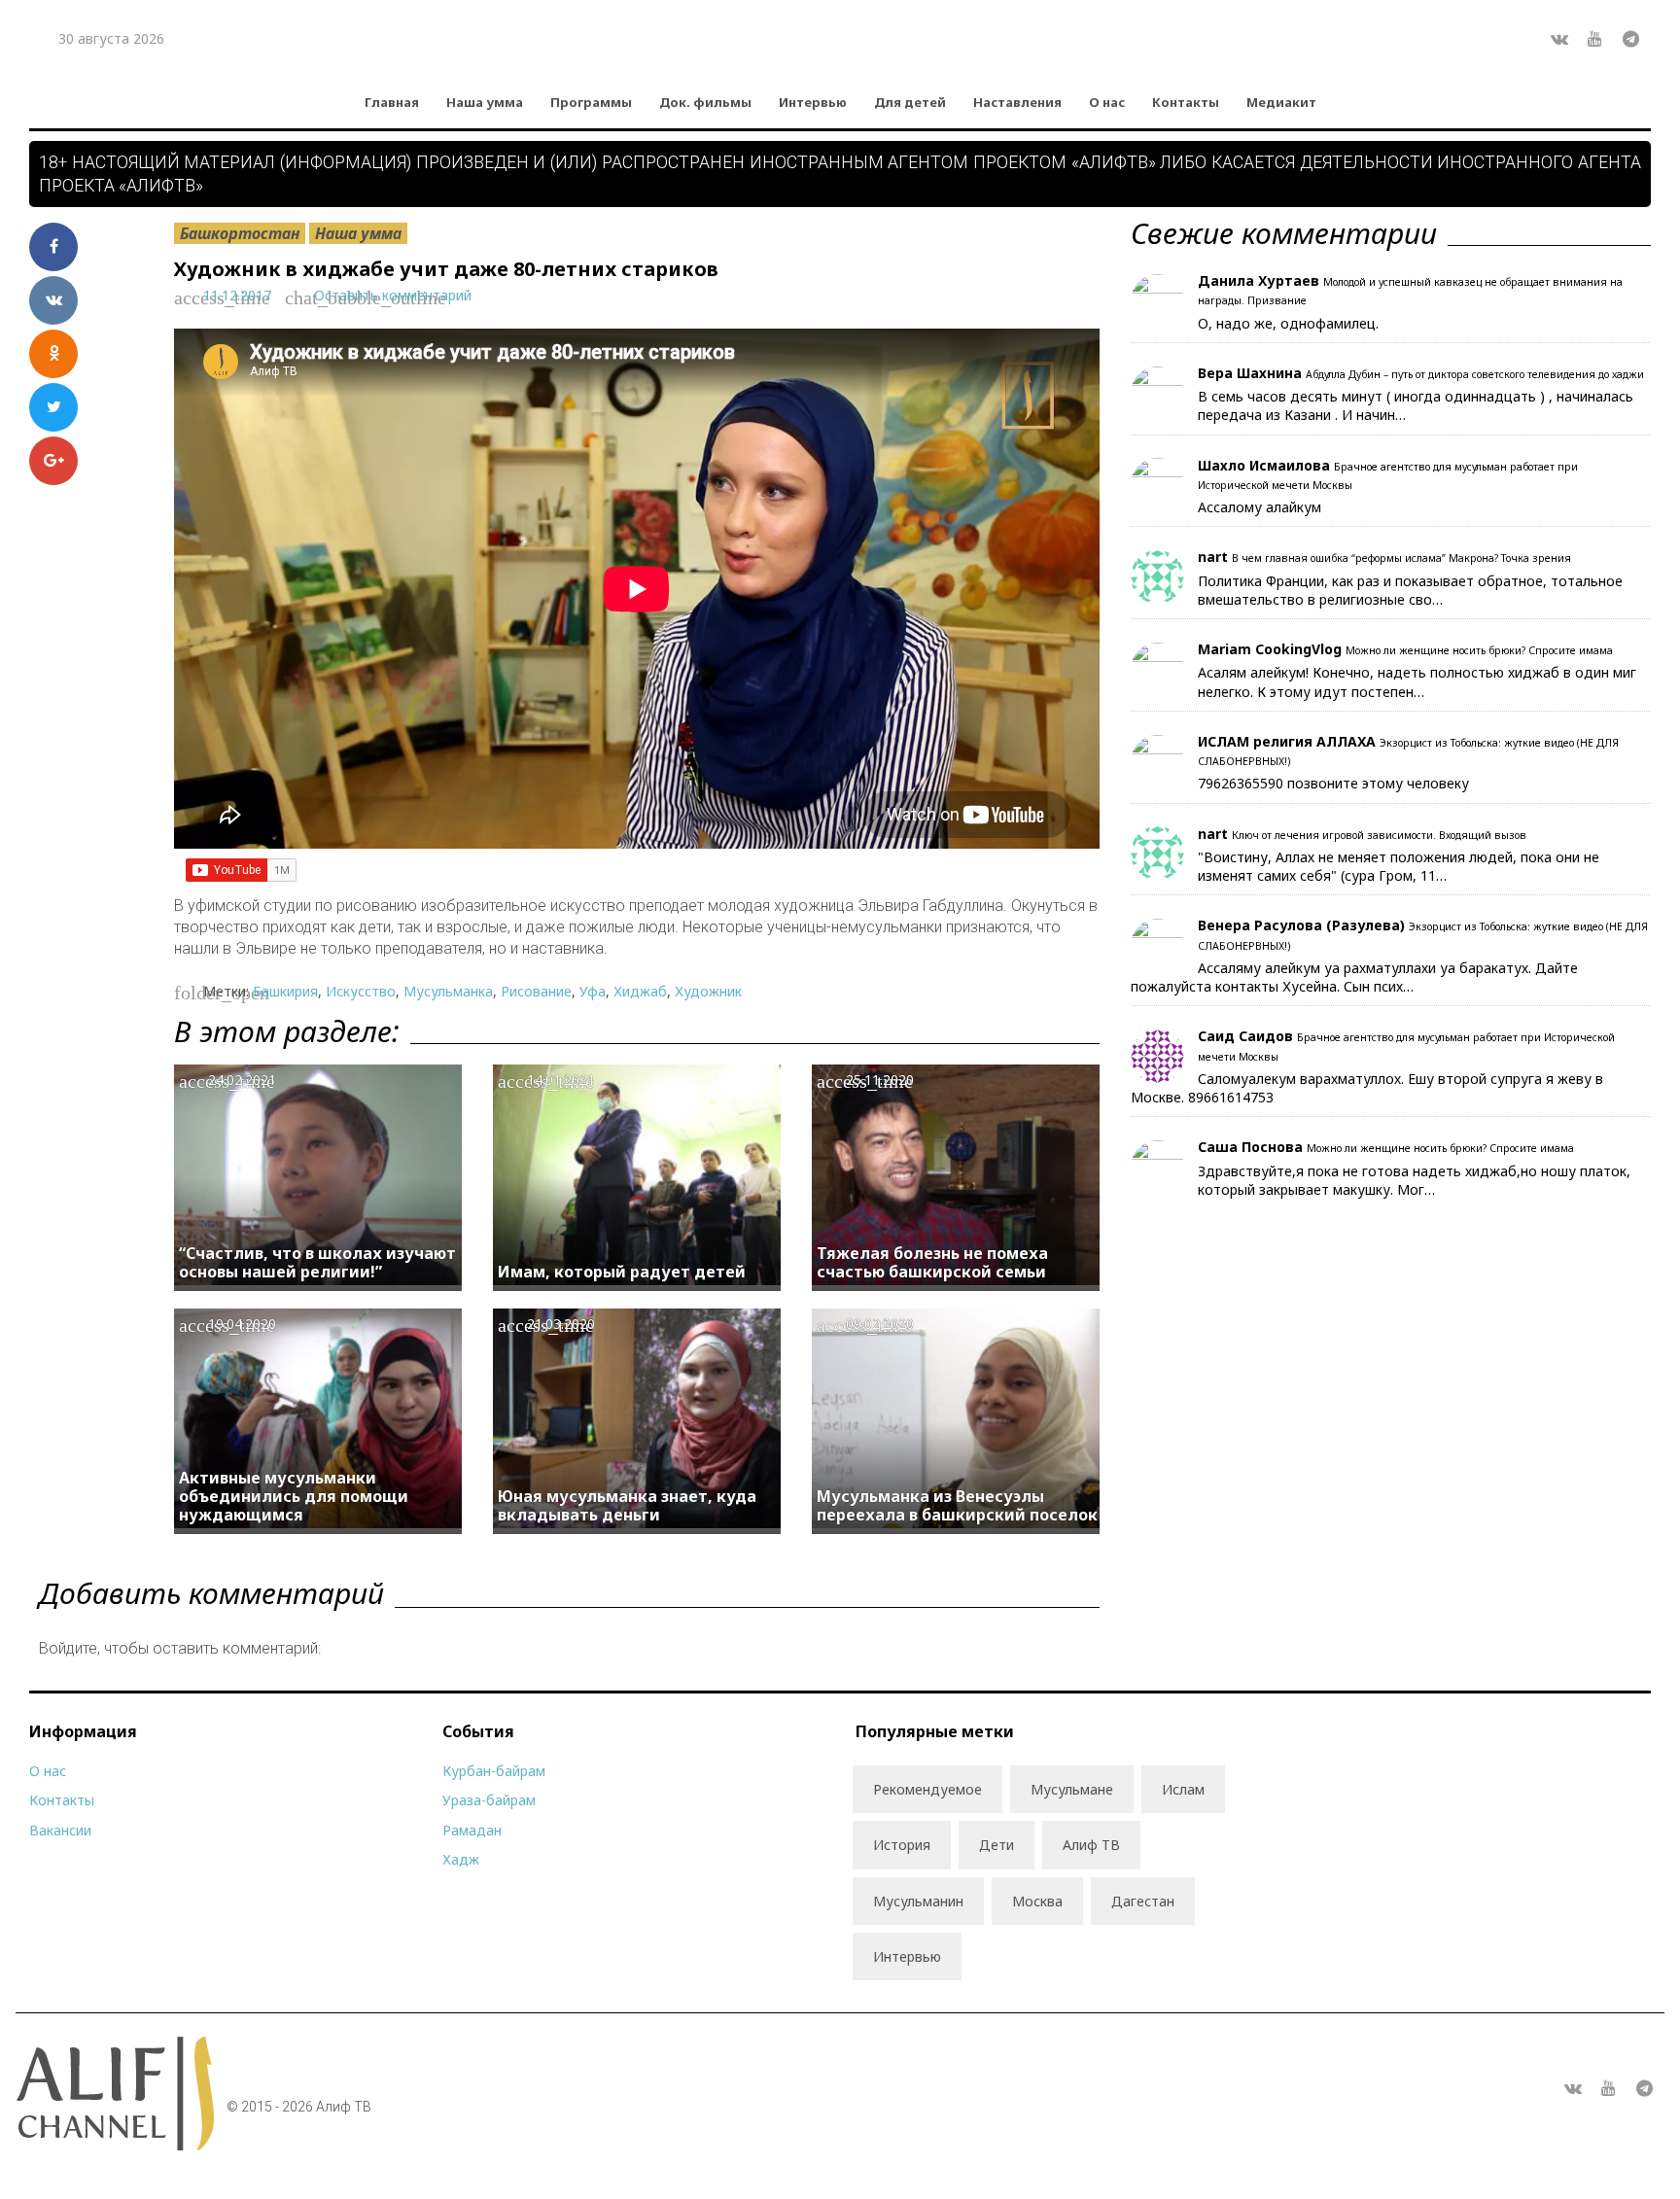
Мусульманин (918, 1901)
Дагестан (1143, 1901)
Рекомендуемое (927, 1789)
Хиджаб (640, 991)
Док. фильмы (705, 102)
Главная (392, 102)
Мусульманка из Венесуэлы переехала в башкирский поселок (957, 1505)
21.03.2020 (561, 1324)
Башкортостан (240, 233)
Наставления (1017, 102)
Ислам (1183, 1789)
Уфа (593, 991)
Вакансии (60, 1830)
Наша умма (485, 102)
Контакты (1186, 102)
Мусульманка (448, 991)
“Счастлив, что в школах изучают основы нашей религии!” (317, 1262)
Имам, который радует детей (622, 1272)
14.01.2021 (561, 1080)
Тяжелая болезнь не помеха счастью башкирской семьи (932, 1262)
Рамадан (472, 1830)
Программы (591, 102)
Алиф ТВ (1091, 1845)
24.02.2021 (242, 1080)
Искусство (361, 991)
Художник (708, 991)
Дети (997, 1845)
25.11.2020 (880, 1080)
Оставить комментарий (393, 295)
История (902, 1845)
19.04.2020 (242, 1324)
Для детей (910, 102)
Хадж (461, 1859)
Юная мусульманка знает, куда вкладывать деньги (627, 1505)
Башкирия (285, 991)
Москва (1037, 1901)
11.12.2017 (237, 295)
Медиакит (1281, 102)
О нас (1107, 102)
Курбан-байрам (494, 1771)
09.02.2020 (880, 1324)
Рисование (536, 991)
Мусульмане (1072, 1789)
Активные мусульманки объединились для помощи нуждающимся (294, 1496)
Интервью (813, 102)
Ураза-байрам (489, 1800)
